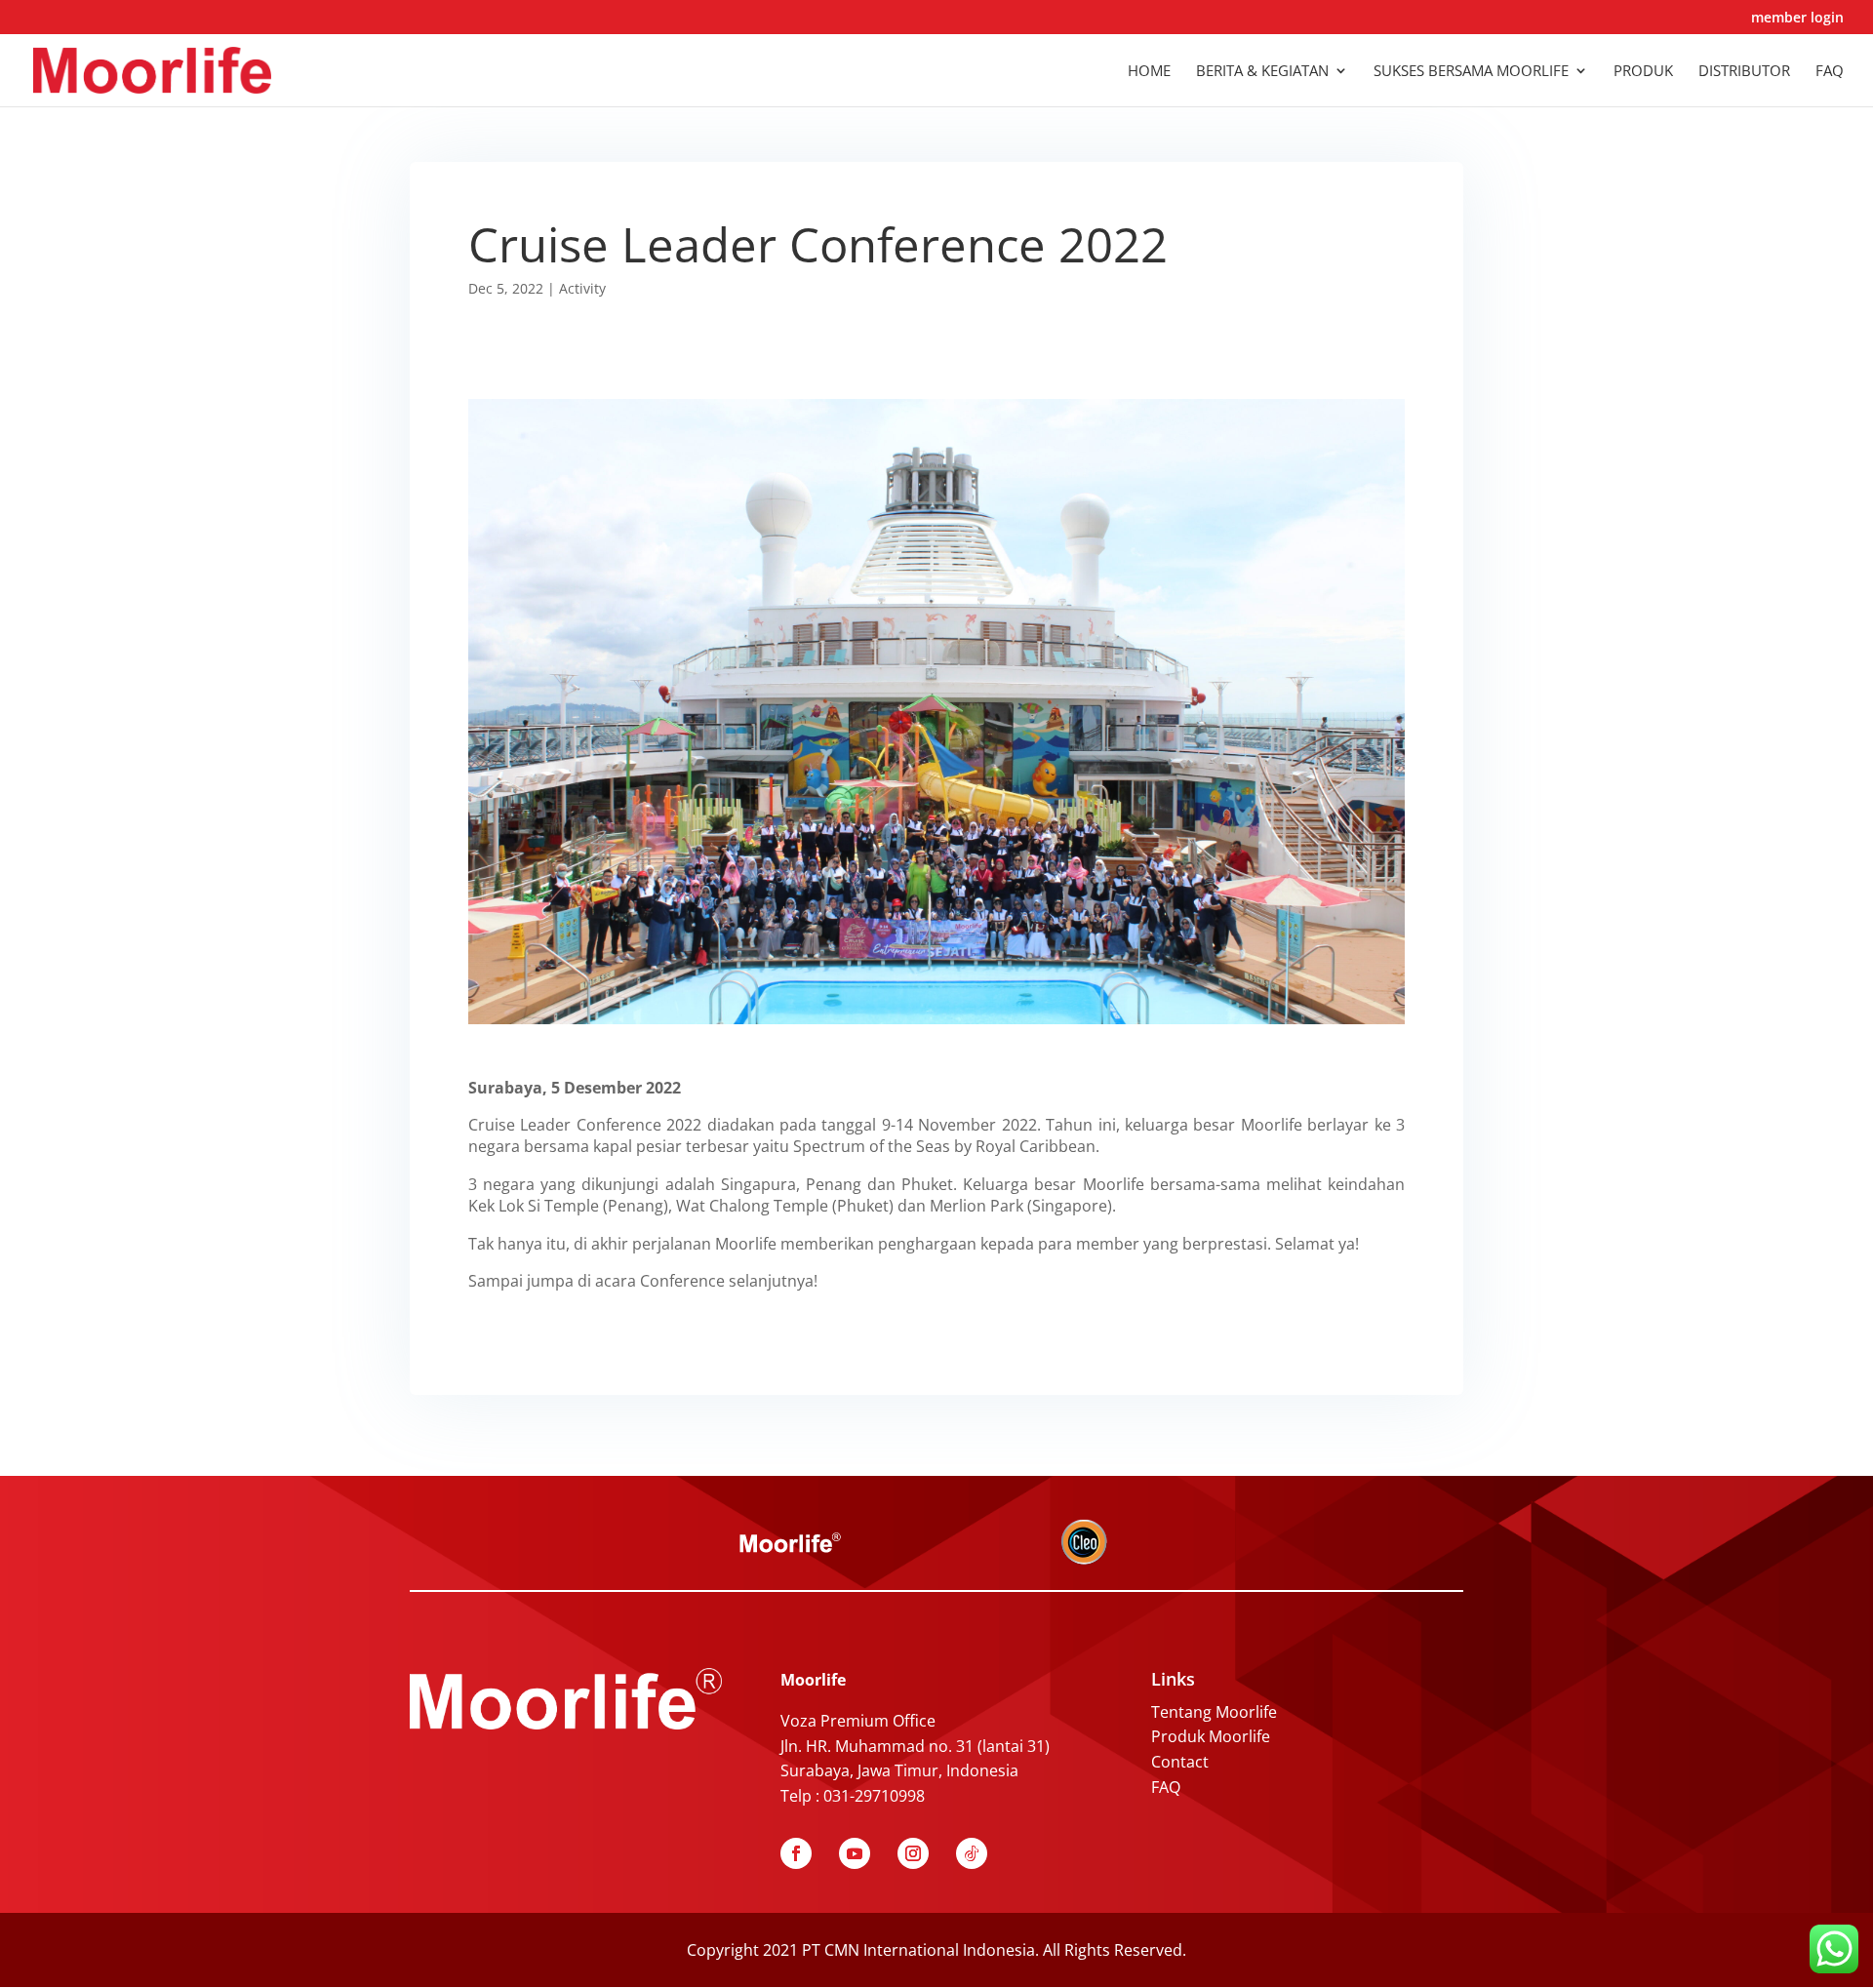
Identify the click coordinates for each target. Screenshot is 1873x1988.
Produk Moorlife (1211, 1736)
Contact (1180, 1762)
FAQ (1166, 1787)
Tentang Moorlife (1214, 1712)
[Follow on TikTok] (972, 1853)
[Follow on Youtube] (855, 1853)
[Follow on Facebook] (796, 1853)
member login (1797, 19)
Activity (582, 288)
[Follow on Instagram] (913, 1853)
